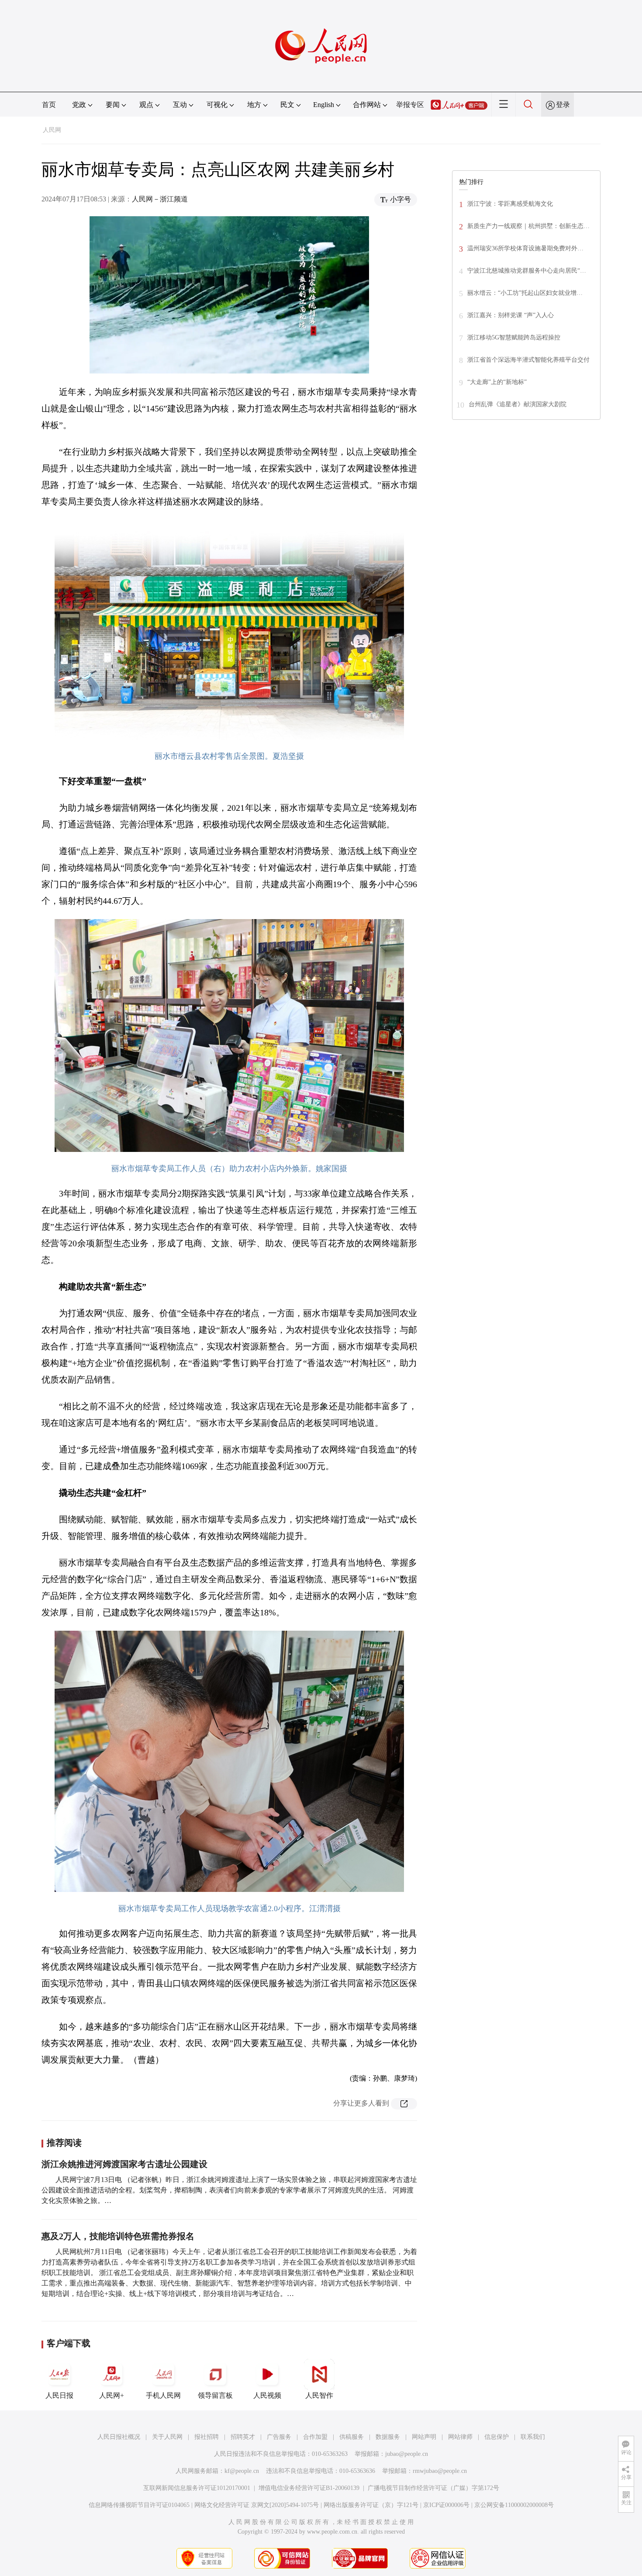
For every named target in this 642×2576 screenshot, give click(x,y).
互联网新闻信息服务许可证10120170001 (197, 2488)
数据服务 (388, 2437)
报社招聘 (207, 2437)
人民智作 (319, 2395)
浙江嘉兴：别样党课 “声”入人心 (511, 315)
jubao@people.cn (407, 2454)
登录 (563, 105)
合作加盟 (315, 2437)
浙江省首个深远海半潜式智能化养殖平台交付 (528, 360)
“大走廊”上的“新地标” (497, 382)
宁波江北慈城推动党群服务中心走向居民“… (527, 271)
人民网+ (112, 2395)
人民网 (52, 130)
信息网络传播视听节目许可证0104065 (139, 2505)
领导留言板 (215, 2395)
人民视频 (267, 2395)
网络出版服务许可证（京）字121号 (371, 2505)
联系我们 (533, 2437)
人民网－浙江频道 (160, 199)
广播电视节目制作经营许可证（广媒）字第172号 (433, 2488)
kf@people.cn (242, 2471)
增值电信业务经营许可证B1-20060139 (309, 2488)
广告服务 (279, 2437)
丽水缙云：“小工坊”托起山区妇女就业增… (525, 293)
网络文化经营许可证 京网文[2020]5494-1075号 (257, 2505)
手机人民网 (163, 2395)
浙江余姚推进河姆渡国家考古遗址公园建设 (124, 2164)
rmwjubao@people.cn (440, 2471)
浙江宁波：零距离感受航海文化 (510, 204)
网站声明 (424, 2437)
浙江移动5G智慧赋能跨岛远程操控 (514, 337)
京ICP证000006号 (446, 2505)
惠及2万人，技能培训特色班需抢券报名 (118, 2236)
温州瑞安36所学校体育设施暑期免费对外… (525, 248)
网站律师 (460, 2437)
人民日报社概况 (119, 2437)
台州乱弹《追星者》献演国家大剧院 (518, 404)
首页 (49, 105)
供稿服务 (352, 2437)
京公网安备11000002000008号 (514, 2505)
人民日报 (59, 2395)
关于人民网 (167, 2437)
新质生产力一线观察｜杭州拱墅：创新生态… (528, 226)
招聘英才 (243, 2437)
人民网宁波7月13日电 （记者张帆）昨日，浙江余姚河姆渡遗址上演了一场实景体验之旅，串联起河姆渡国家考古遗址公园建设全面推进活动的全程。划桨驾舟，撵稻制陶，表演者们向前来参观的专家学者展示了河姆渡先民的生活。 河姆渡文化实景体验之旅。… (229, 2190)
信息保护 (497, 2437)
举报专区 (410, 105)
